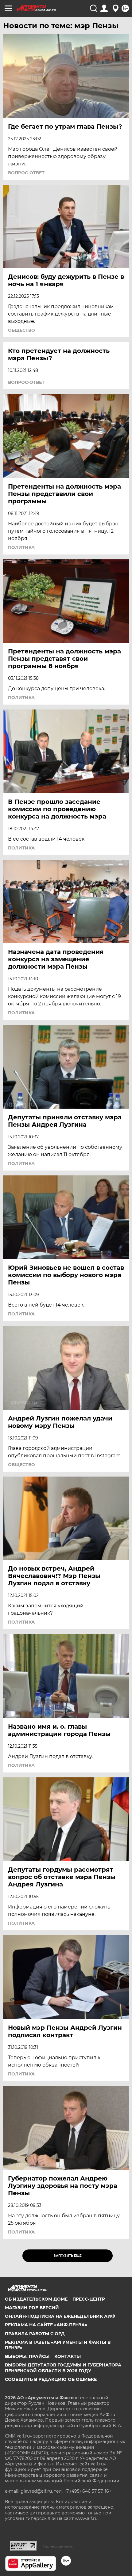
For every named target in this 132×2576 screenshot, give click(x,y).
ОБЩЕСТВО (21, 330)
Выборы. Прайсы (27, 2356)
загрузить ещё (68, 2256)
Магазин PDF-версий (32, 2308)
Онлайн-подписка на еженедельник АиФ (60, 2316)
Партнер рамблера (58, 2546)
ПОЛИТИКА (21, 547)
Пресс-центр (89, 2299)
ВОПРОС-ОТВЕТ (26, 173)
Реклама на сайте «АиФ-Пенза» (46, 2325)
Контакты (68, 2356)
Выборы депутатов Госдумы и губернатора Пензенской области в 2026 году (63, 2368)
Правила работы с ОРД (35, 2334)
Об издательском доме (36, 2299)
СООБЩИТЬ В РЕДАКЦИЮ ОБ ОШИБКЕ (51, 2379)
